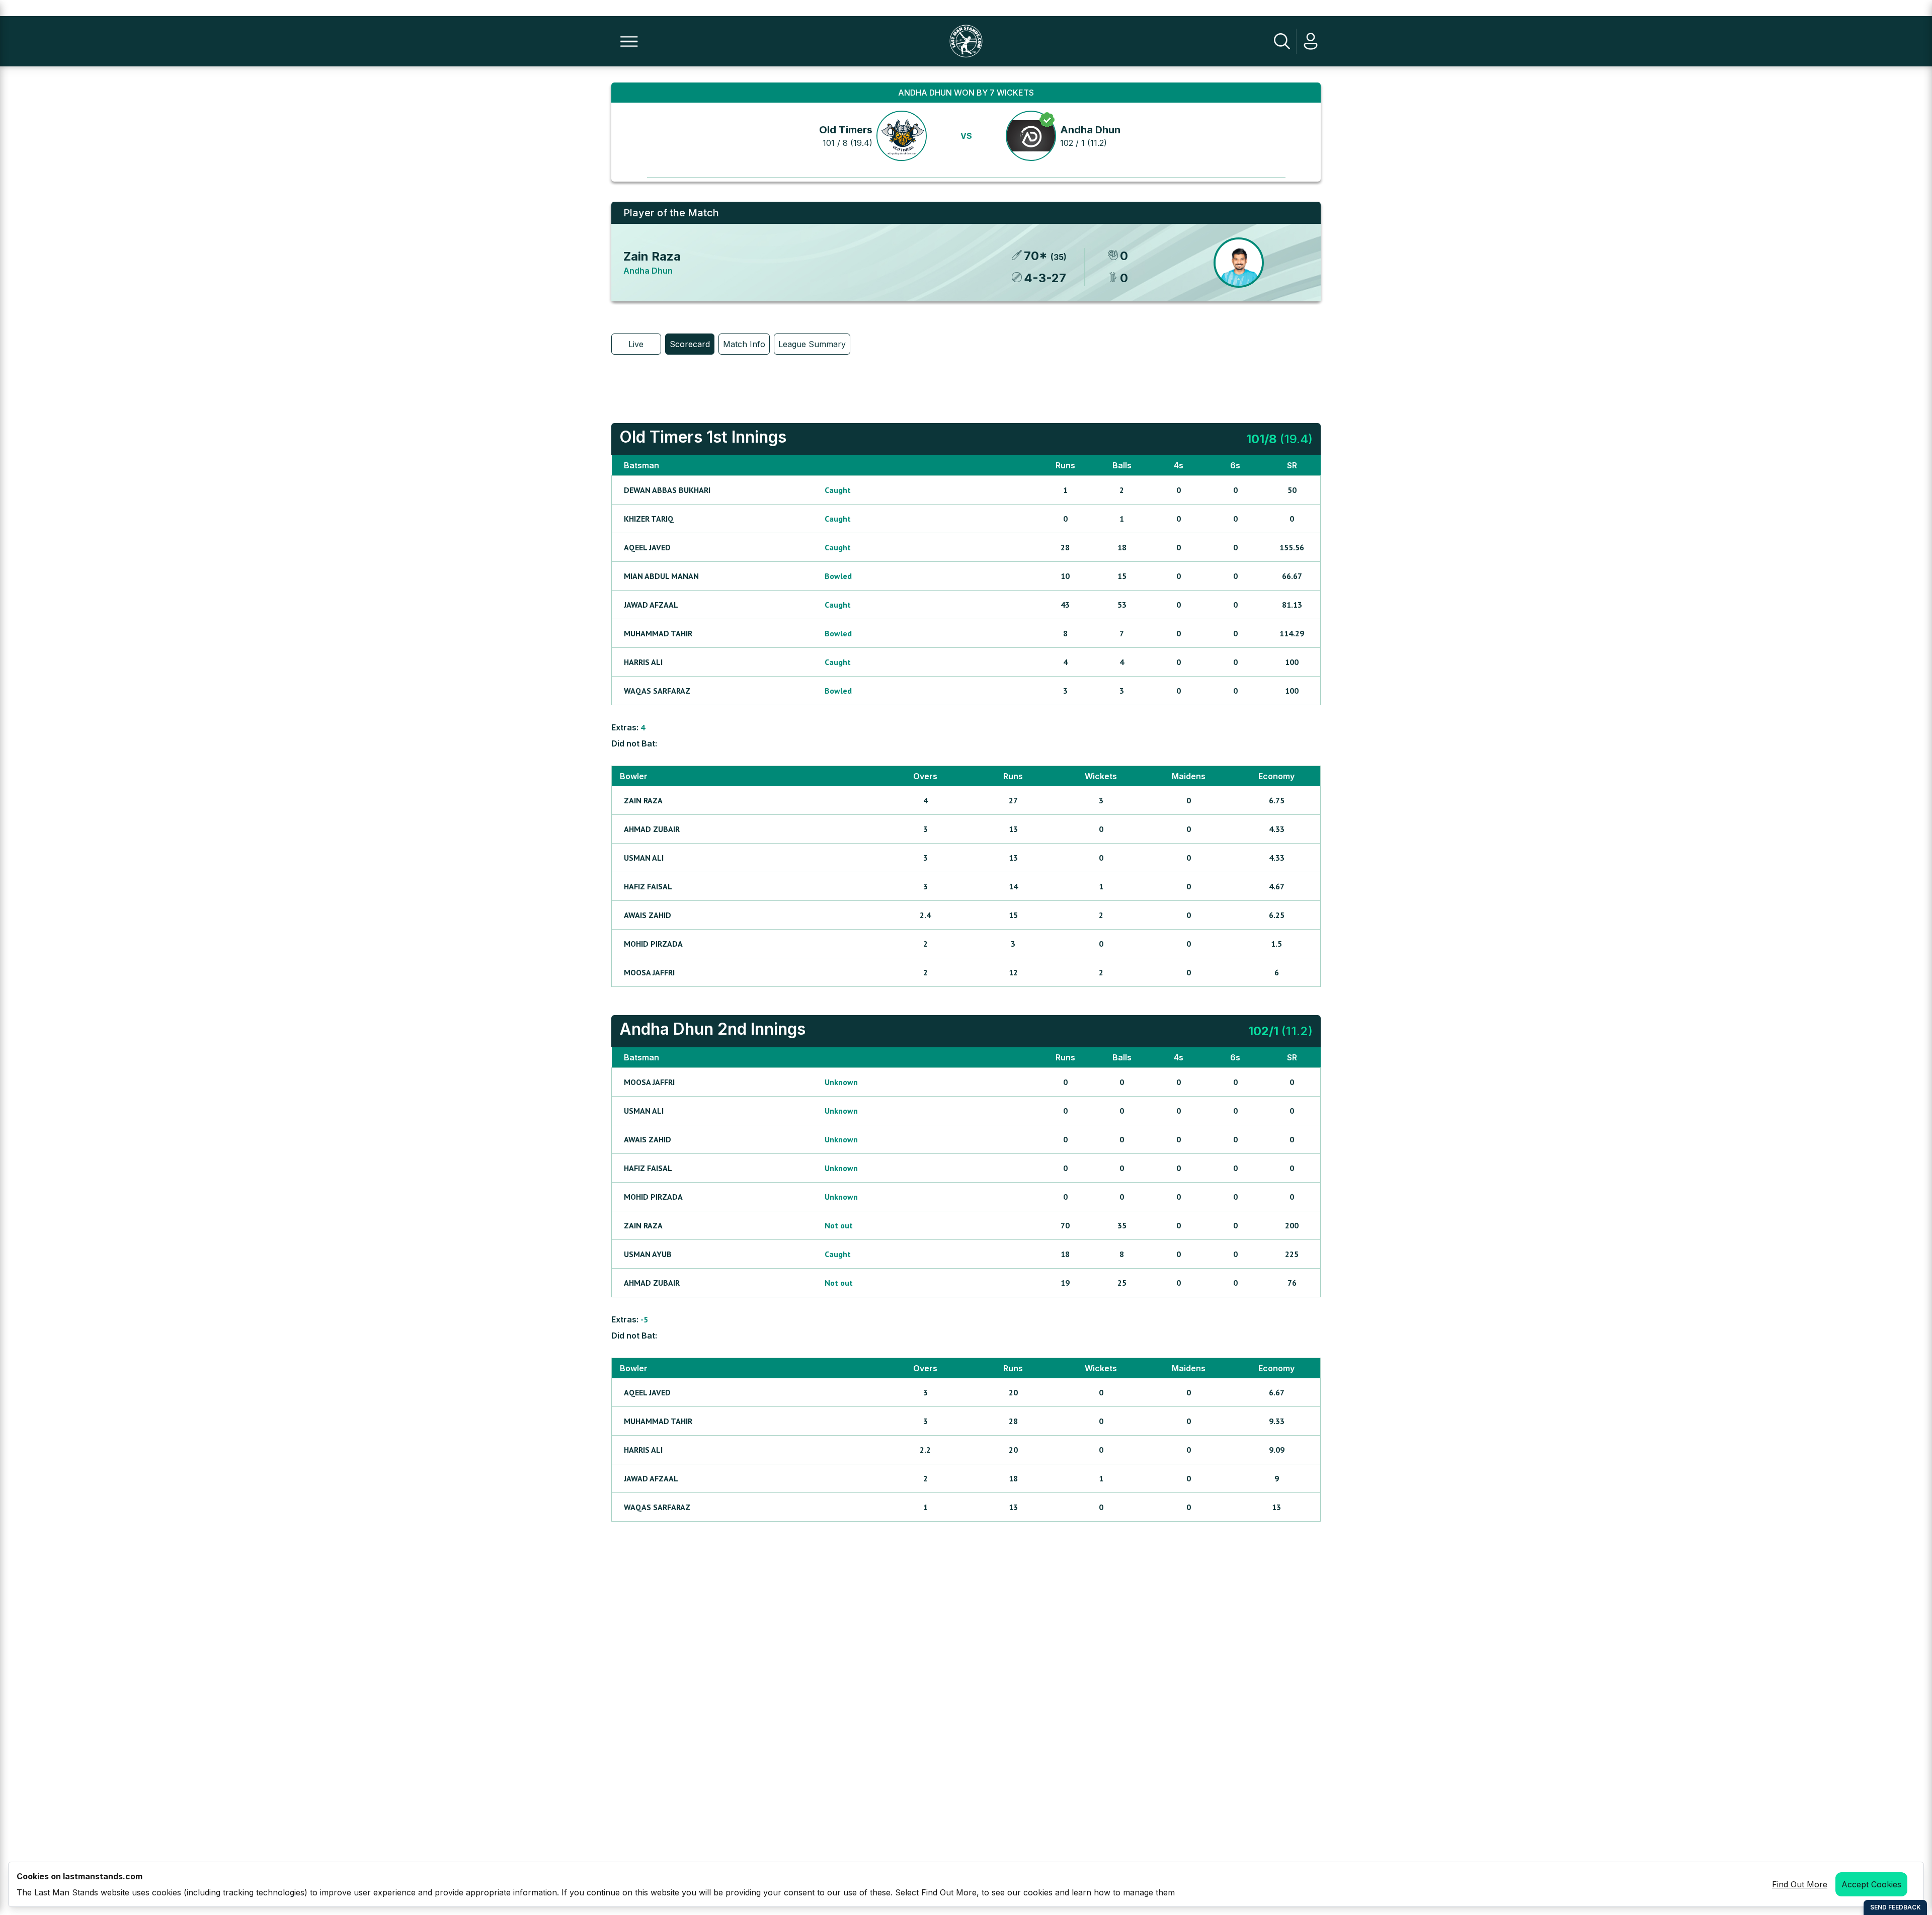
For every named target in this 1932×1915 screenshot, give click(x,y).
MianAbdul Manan (661, 576)
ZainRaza (643, 800)
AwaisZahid (648, 915)
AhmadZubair (652, 829)
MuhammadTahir (658, 633)
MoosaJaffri (649, 972)
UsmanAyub (648, 1254)
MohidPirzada (653, 944)
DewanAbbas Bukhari (667, 490)
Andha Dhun (1090, 130)
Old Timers (846, 130)
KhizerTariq (649, 519)
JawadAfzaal (651, 605)
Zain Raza (652, 256)
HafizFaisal (648, 886)
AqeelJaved (647, 547)
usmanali (644, 858)
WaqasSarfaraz (657, 691)
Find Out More (1800, 1884)
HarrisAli (643, 662)
